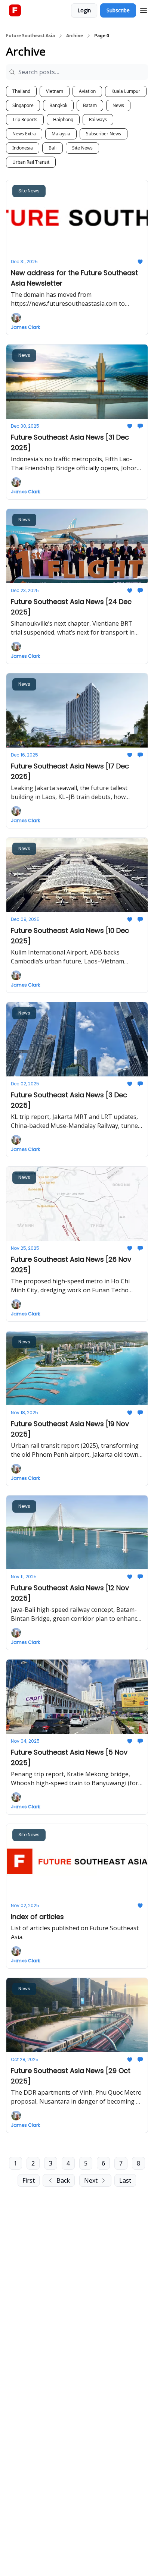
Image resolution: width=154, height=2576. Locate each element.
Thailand (21, 91)
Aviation (87, 91)
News (118, 105)
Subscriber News (104, 134)
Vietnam (55, 91)
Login (84, 10)
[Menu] (144, 9)
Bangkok (58, 105)
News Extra (24, 134)
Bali (53, 148)
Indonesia (23, 148)
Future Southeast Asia (30, 36)
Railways (98, 119)
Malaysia (61, 134)
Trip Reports (25, 119)
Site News (82, 148)
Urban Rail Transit (31, 162)
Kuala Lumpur (126, 91)
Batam (90, 105)
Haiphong (63, 119)
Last (125, 2180)
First (29, 2180)
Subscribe (118, 10)
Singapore (23, 105)
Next (91, 2180)
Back (63, 2180)
